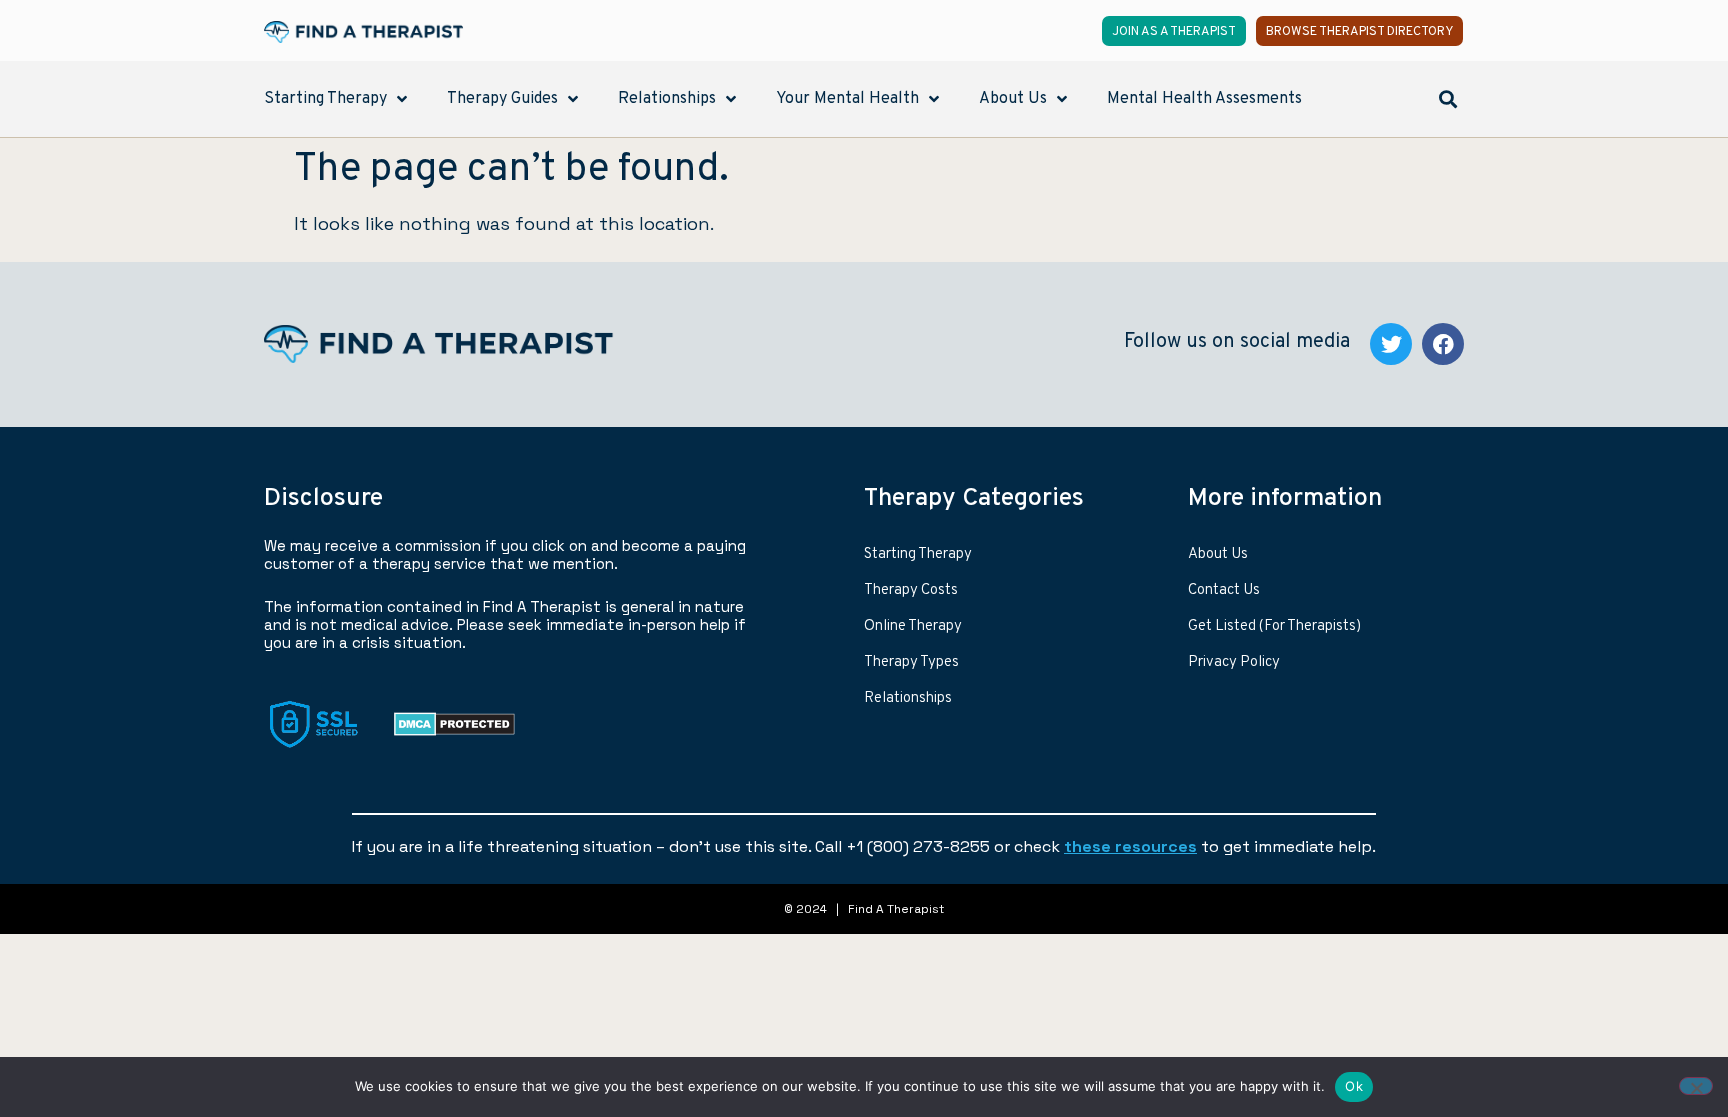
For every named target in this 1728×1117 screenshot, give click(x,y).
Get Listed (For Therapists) (1274, 626)
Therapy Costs (911, 590)
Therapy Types (911, 662)
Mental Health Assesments (1204, 99)
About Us (1218, 554)
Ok (1354, 1086)
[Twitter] (1391, 344)
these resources (1130, 846)
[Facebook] (1443, 344)
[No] (1696, 1086)
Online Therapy (913, 626)
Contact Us (1224, 590)
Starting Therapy (918, 554)
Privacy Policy (1234, 662)
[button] (1447, 98)
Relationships (908, 698)
